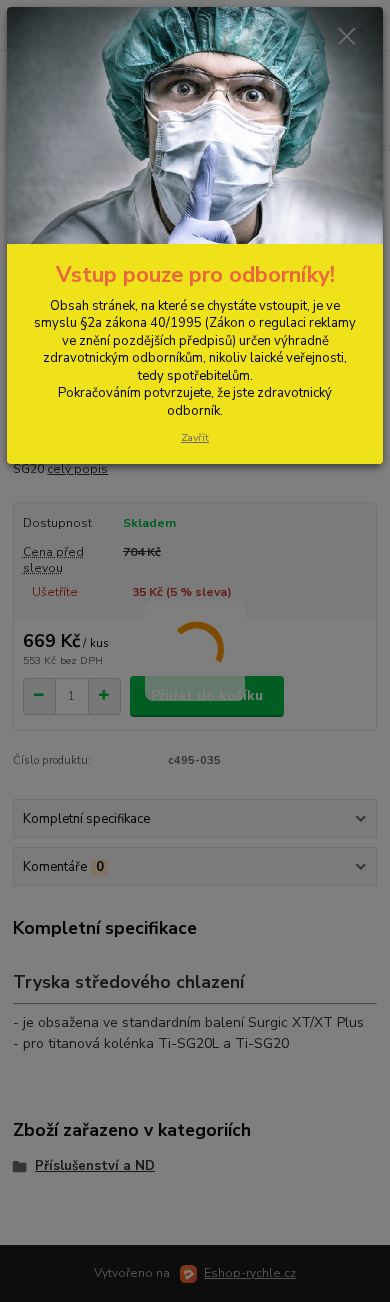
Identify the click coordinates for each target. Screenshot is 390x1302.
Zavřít (195, 437)
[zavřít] (347, 38)
